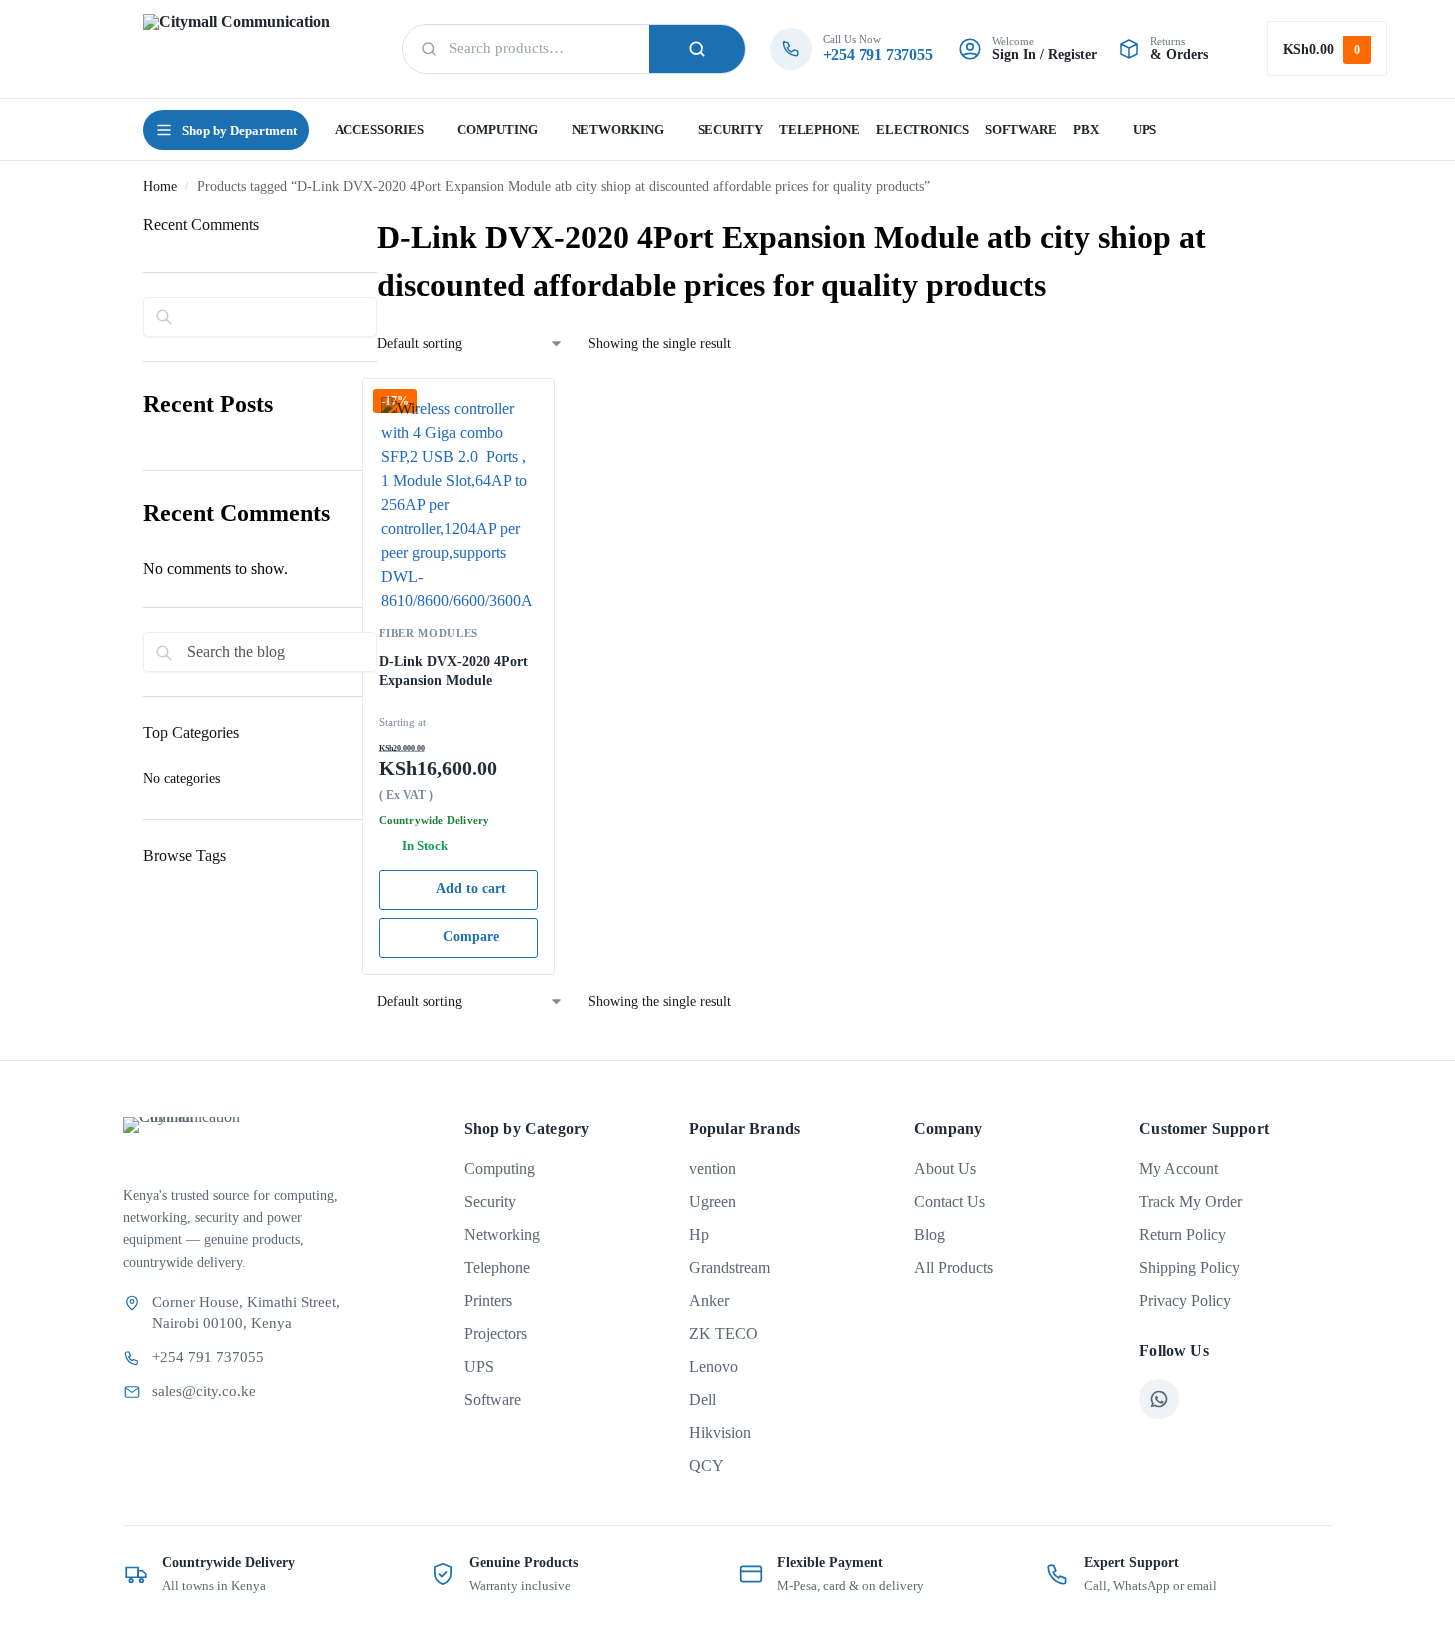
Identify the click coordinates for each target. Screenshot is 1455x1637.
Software (492, 1399)
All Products (953, 1267)
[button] (1327, 48)
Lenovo (713, 1366)
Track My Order (1190, 1201)
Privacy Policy (1185, 1300)
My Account (1178, 1168)
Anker (709, 1300)
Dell (702, 1399)
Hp (699, 1234)
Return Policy (1182, 1234)
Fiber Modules (429, 633)
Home (160, 186)
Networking (502, 1234)
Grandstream (729, 1267)
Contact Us (949, 1201)
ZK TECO (723, 1333)
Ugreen (712, 1201)
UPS (479, 1366)
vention (712, 1168)
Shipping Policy (1189, 1267)
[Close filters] (149, 948)
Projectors (495, 1333)
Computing (499, 1168)
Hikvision (720, 1432)
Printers (488, 1300)
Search (697, 49)
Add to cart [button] (471, 888)
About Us (945, 1168)
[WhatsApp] (1159, 1399)
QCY (706, 1465)
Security (490, 1201)
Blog (929, 1234)
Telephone (497, 1267)
